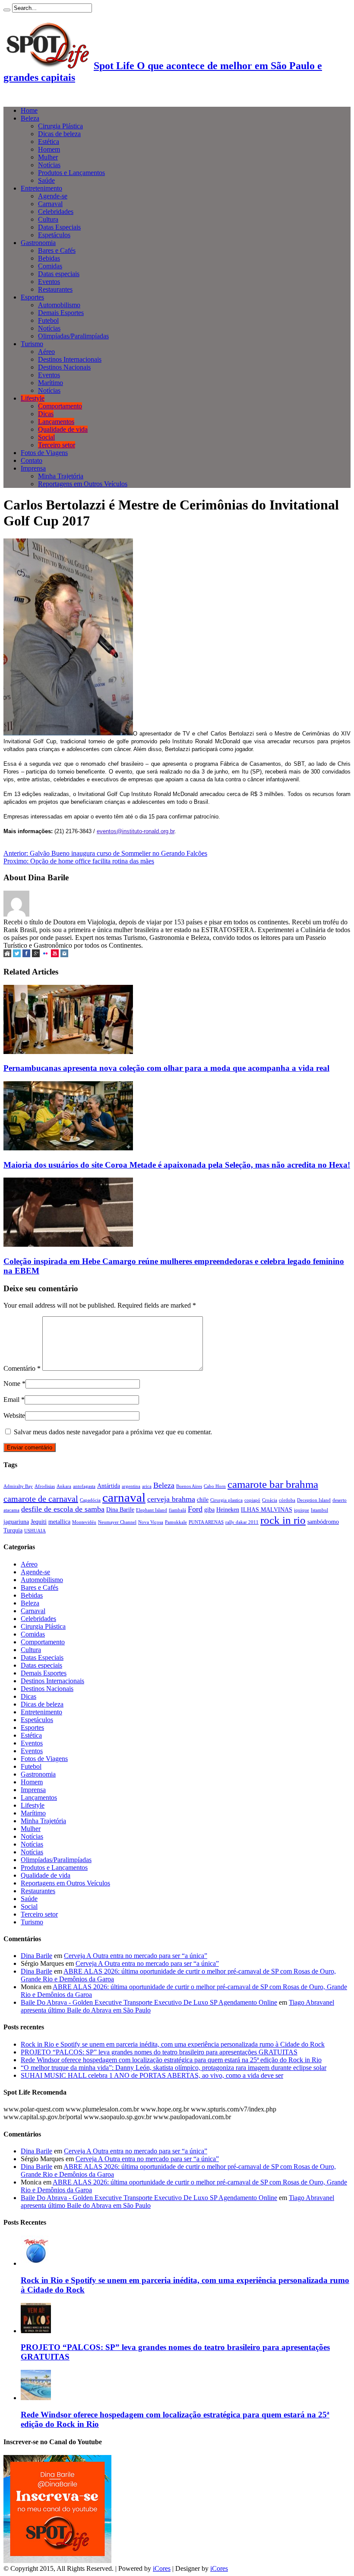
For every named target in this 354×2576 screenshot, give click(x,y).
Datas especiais (59, 274)
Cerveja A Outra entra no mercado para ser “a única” (136, 1956)
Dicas (46, 414)
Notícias (49, 165)
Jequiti (39, 1522)
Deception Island (314, 1500)
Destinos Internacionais (70, 359)
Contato (32, 460)
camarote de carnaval (41, 1499)
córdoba (287, 1500)
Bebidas (49, 258)
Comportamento (60, 406)
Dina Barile (120, 1509)
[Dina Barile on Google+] (36, 955)
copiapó (252, 1500)
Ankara (64, 1486)
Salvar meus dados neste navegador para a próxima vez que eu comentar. (113, 1432)
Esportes (32, 297)
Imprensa (33, 468)
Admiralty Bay (18, 1486)
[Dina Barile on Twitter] (17, 955)
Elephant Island (152, 1510)
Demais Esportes (61, 313)
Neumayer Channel (117, 1522)
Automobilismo (59, 305)
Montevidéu (84, 1522)
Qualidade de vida (63, 429)
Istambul (319, 1510)
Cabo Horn (215, 1486)
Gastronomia (38, 243)
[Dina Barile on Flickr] (45, 955)
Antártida (109, 1486)
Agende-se (53, 196)
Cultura (48, 219)
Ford (195, 1509)
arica (147, 1486)
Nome (12, 1384)
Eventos (49, 282)
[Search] (7, 10)
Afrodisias (45, 1486)
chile (203, 1500)
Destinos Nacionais (64, 367)
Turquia (13, 1530)
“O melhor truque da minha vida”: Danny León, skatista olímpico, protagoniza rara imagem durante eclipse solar (174, 2068)
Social (46, 437)
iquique (302, 1510)
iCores (162, 2568)
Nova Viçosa (151, 1522)
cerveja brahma (171, 1499)
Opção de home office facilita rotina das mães (79, 861)
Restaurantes (55, 289)
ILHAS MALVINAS (267, 1509)
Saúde (46, 180)
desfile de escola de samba (63, 1509)
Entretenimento (41, 188)
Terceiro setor (57, 445)
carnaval (124, 1497)
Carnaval (50, 204)
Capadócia (90, 1500)
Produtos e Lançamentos (71, 173)
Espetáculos (54, 235)
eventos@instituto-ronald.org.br (136, 831)
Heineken (228, 1509)
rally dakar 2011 (242, 1522)
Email (11, 1399)
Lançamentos (56, 422)
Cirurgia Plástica (60, 126)
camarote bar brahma (273, 1484)
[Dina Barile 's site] (7, 955)
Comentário (22, 1368)
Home (29, 110)
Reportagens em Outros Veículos (83, 484)
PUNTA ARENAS (206, 1522)
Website (14, 1415)
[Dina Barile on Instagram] (64, 955)
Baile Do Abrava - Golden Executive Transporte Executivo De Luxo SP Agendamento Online (149, 2002)
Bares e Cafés (57, 250)
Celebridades (56, 212)
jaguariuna (16, 1522)
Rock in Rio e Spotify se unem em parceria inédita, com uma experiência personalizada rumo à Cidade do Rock (173, 2044)
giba (209, 1509)
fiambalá (177, 1510)
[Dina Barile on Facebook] (26, 955)
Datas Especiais (59, 227)
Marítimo (51, 383)
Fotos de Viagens (44, 453)
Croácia (270, 1500)
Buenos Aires (189, 1486)
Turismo (32, 344)
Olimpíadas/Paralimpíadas (73, 336)
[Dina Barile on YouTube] (55, 955)
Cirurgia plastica (226, 1500)
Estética (49, 142)
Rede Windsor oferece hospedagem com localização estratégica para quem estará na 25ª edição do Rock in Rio (171, 2060)
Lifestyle (33, 398)
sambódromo (323, 1522)
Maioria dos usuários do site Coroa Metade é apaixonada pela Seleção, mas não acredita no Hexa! (177, 1165)
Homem (49, 149)
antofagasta (84, 1486)
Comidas (50, 266)
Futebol (48, 320)
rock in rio (283, 1520)
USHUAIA (35, 1531)
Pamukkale (176, 1522)
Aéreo (46, 352)
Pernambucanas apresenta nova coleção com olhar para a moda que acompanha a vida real (166, 1068)
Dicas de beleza (59, 134)
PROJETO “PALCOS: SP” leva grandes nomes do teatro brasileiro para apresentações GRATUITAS (159, 2052)
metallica (59, 1522)
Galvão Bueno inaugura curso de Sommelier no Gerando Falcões (105, 853)
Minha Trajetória (61, 476)
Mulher (48, 157)
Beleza (30, 118)
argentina (131, 1486)
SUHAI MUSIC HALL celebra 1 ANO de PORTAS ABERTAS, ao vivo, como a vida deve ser (152, 2075)
